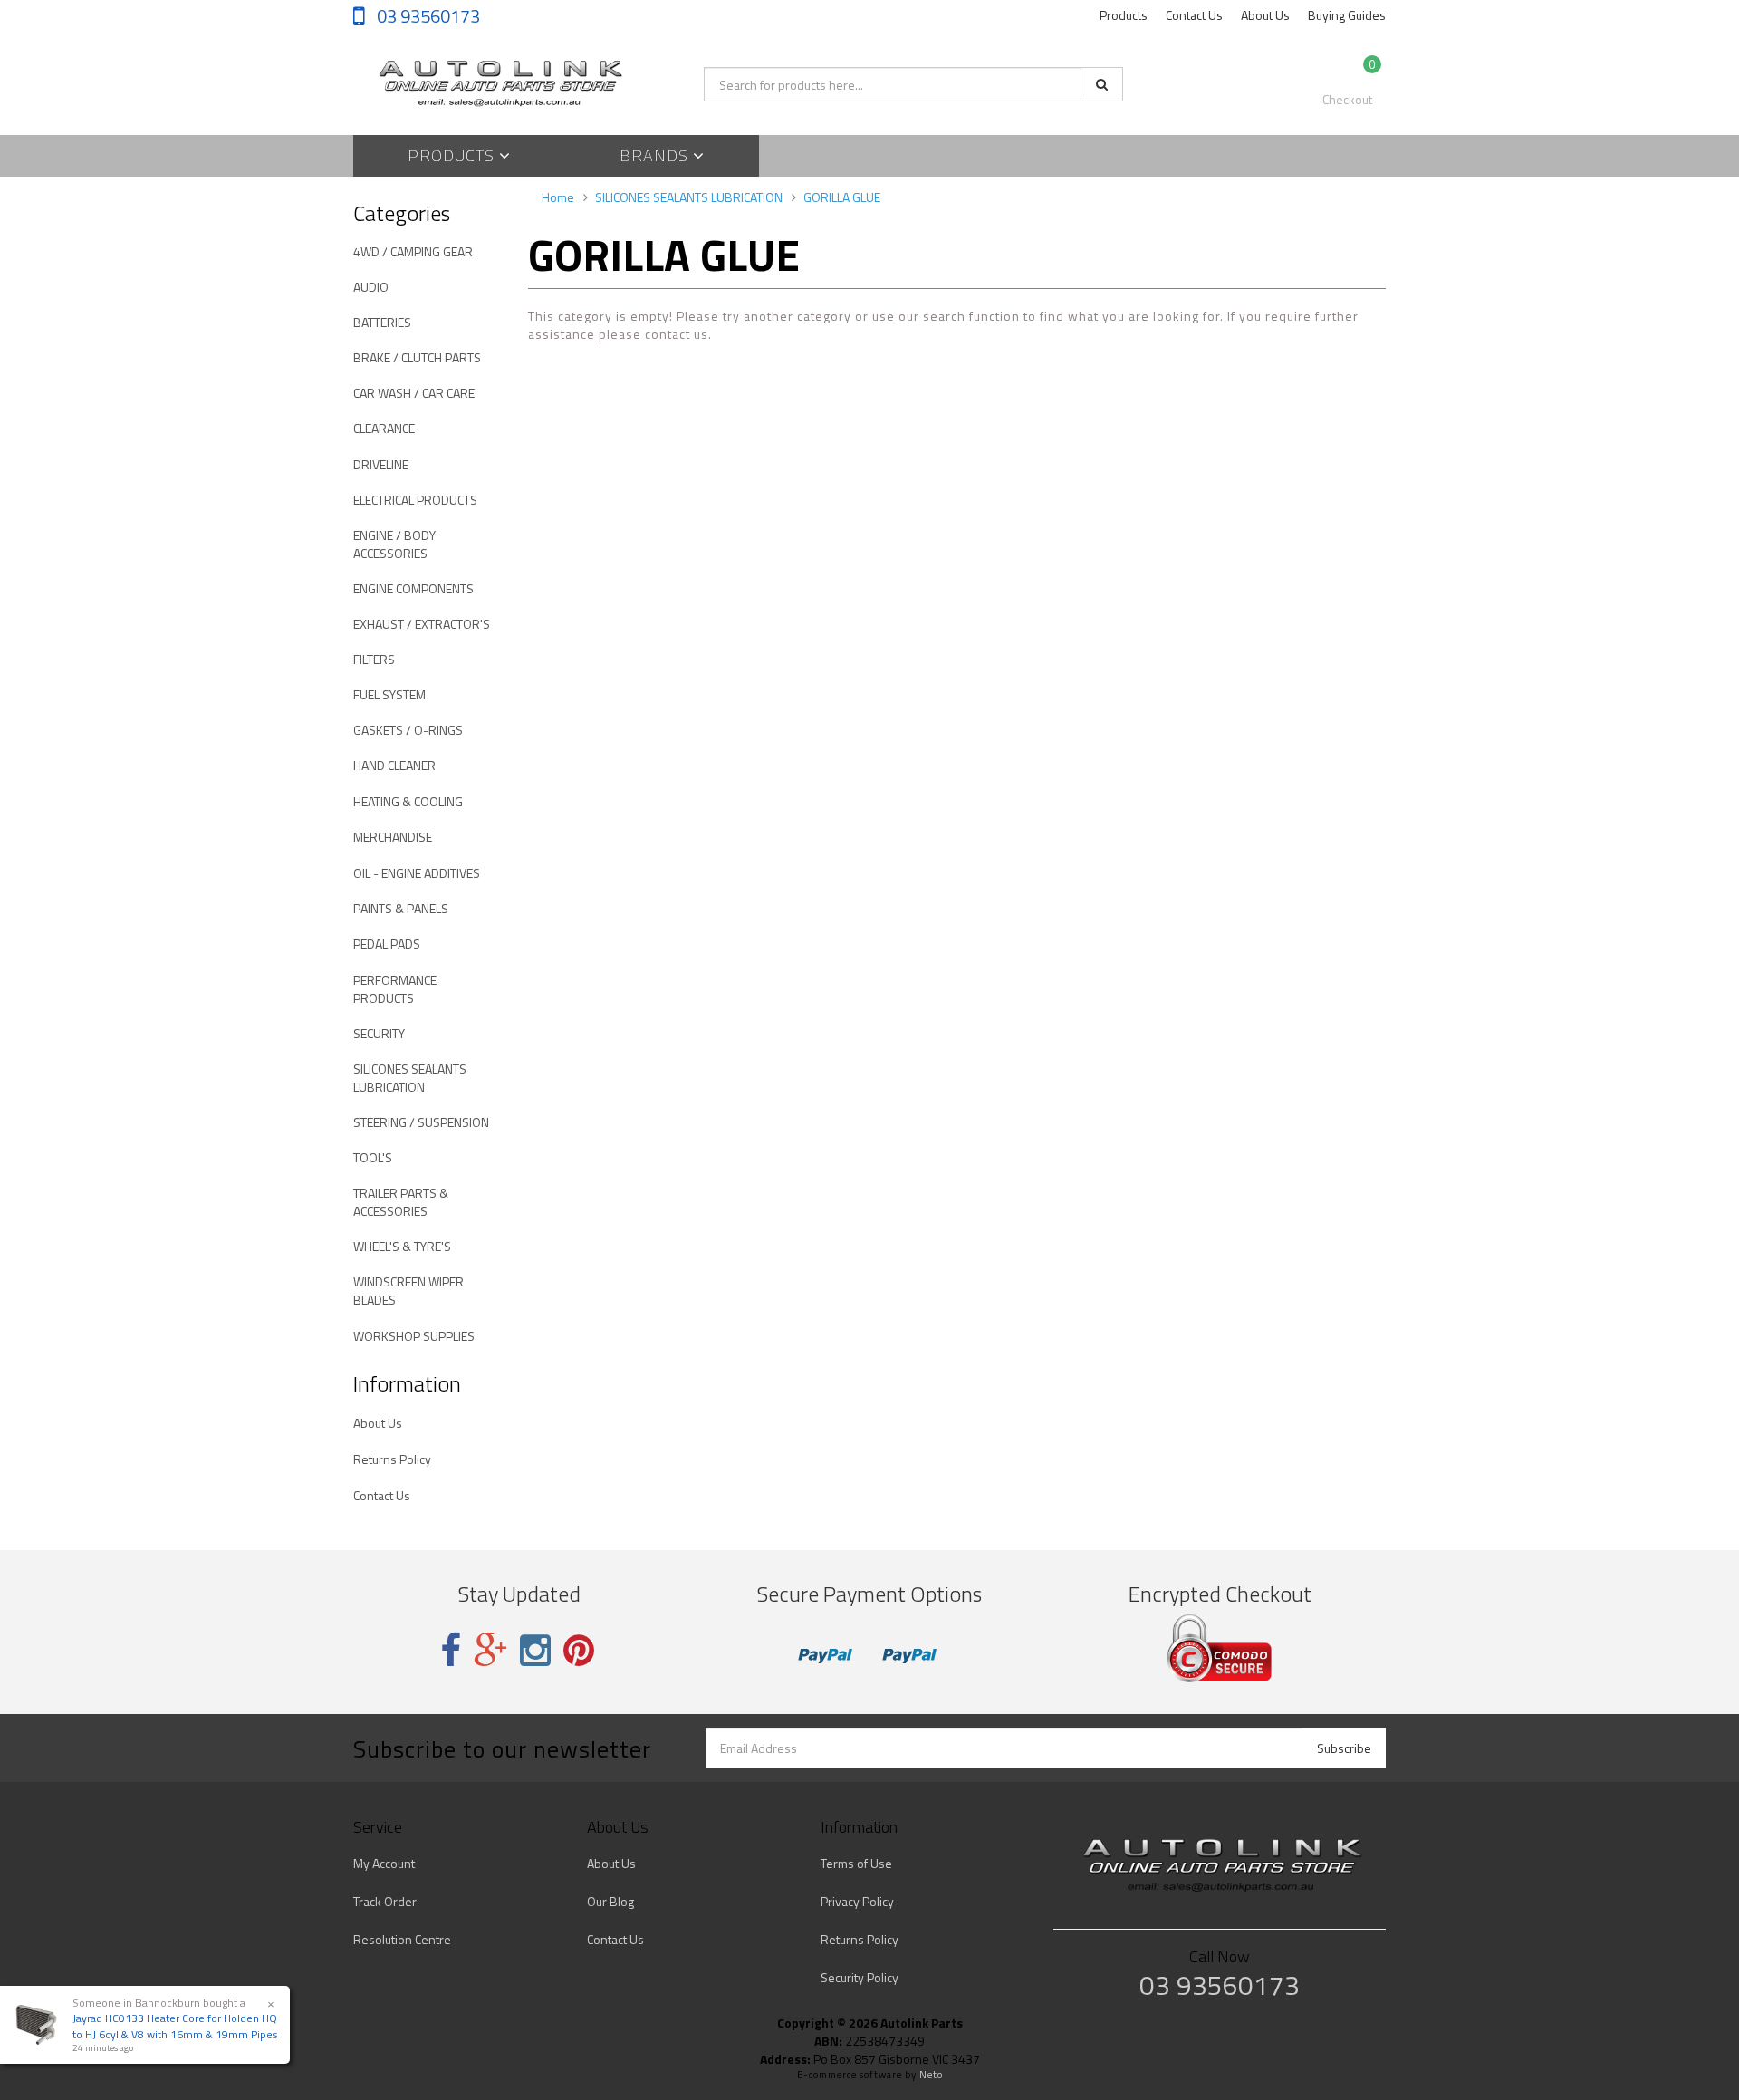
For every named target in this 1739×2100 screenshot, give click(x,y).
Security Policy (860, 1977)
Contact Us (1194, 15)
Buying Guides (1347, 15)
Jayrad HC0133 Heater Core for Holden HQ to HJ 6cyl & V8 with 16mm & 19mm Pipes (175, 2026)
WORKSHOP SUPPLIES (414, 1336)
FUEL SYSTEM (389, 694)
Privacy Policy (857, 1901)
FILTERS (374, 659)
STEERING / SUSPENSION (421, 1122)
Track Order (385, 1901)
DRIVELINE (381, 464)
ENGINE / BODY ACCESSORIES (394, 544)
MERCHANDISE (393, 837)
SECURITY (379, 1033)
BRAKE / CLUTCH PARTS (417, 357)
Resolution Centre (402, 1939)
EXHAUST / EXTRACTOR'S (422, 624)
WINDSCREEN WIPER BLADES (408, 1291)
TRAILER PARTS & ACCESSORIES (401, 1202)
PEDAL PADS (387, 944)
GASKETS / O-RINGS (408, 730)
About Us (1265, 15)
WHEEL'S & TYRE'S (402, 1246)
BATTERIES (382, 322)
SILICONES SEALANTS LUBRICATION (410, 1078)
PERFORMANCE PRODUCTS (395, 989)
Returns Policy (392, 1459)
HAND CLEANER (394, 765)
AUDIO (371, 287)
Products (1124, 15)
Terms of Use (856, 1863)
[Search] (1102, 84)
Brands (656, 155)
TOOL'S (373, 1157)
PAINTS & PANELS (401, 908)
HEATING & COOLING (408, 801)
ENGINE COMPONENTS (413, 588)
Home (558, 197)
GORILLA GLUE (842, 197)
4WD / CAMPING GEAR (413, 251)
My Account (384, 1863)
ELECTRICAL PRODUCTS (415, 500)
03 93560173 (427, 16)
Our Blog (610, 1901)
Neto (931, 2075)
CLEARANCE (384, 428)
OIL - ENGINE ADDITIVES (417, 873)
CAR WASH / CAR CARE (414, 393)
